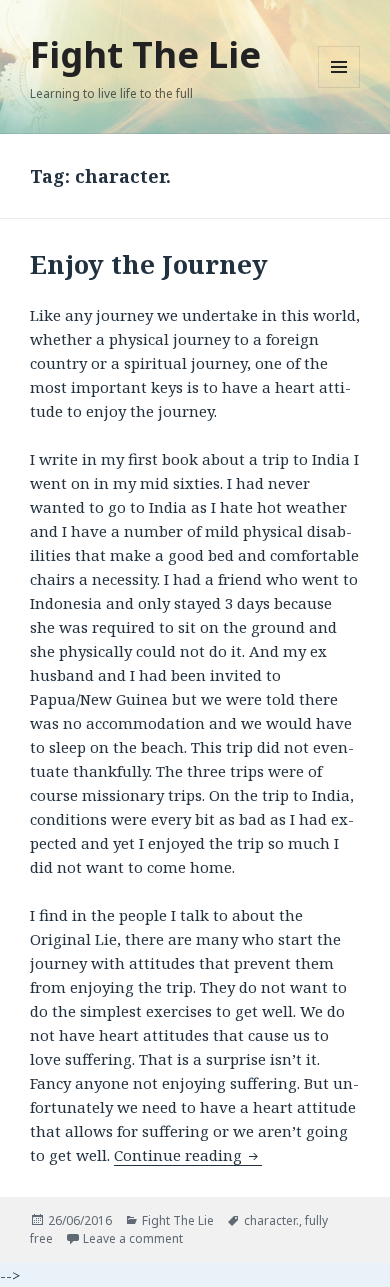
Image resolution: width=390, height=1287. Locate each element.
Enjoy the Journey (149, 264)
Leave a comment (133, 1238)
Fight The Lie (145, 54)
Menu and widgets (339, 87)
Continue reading (188, 1155)
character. (271, 1220)
